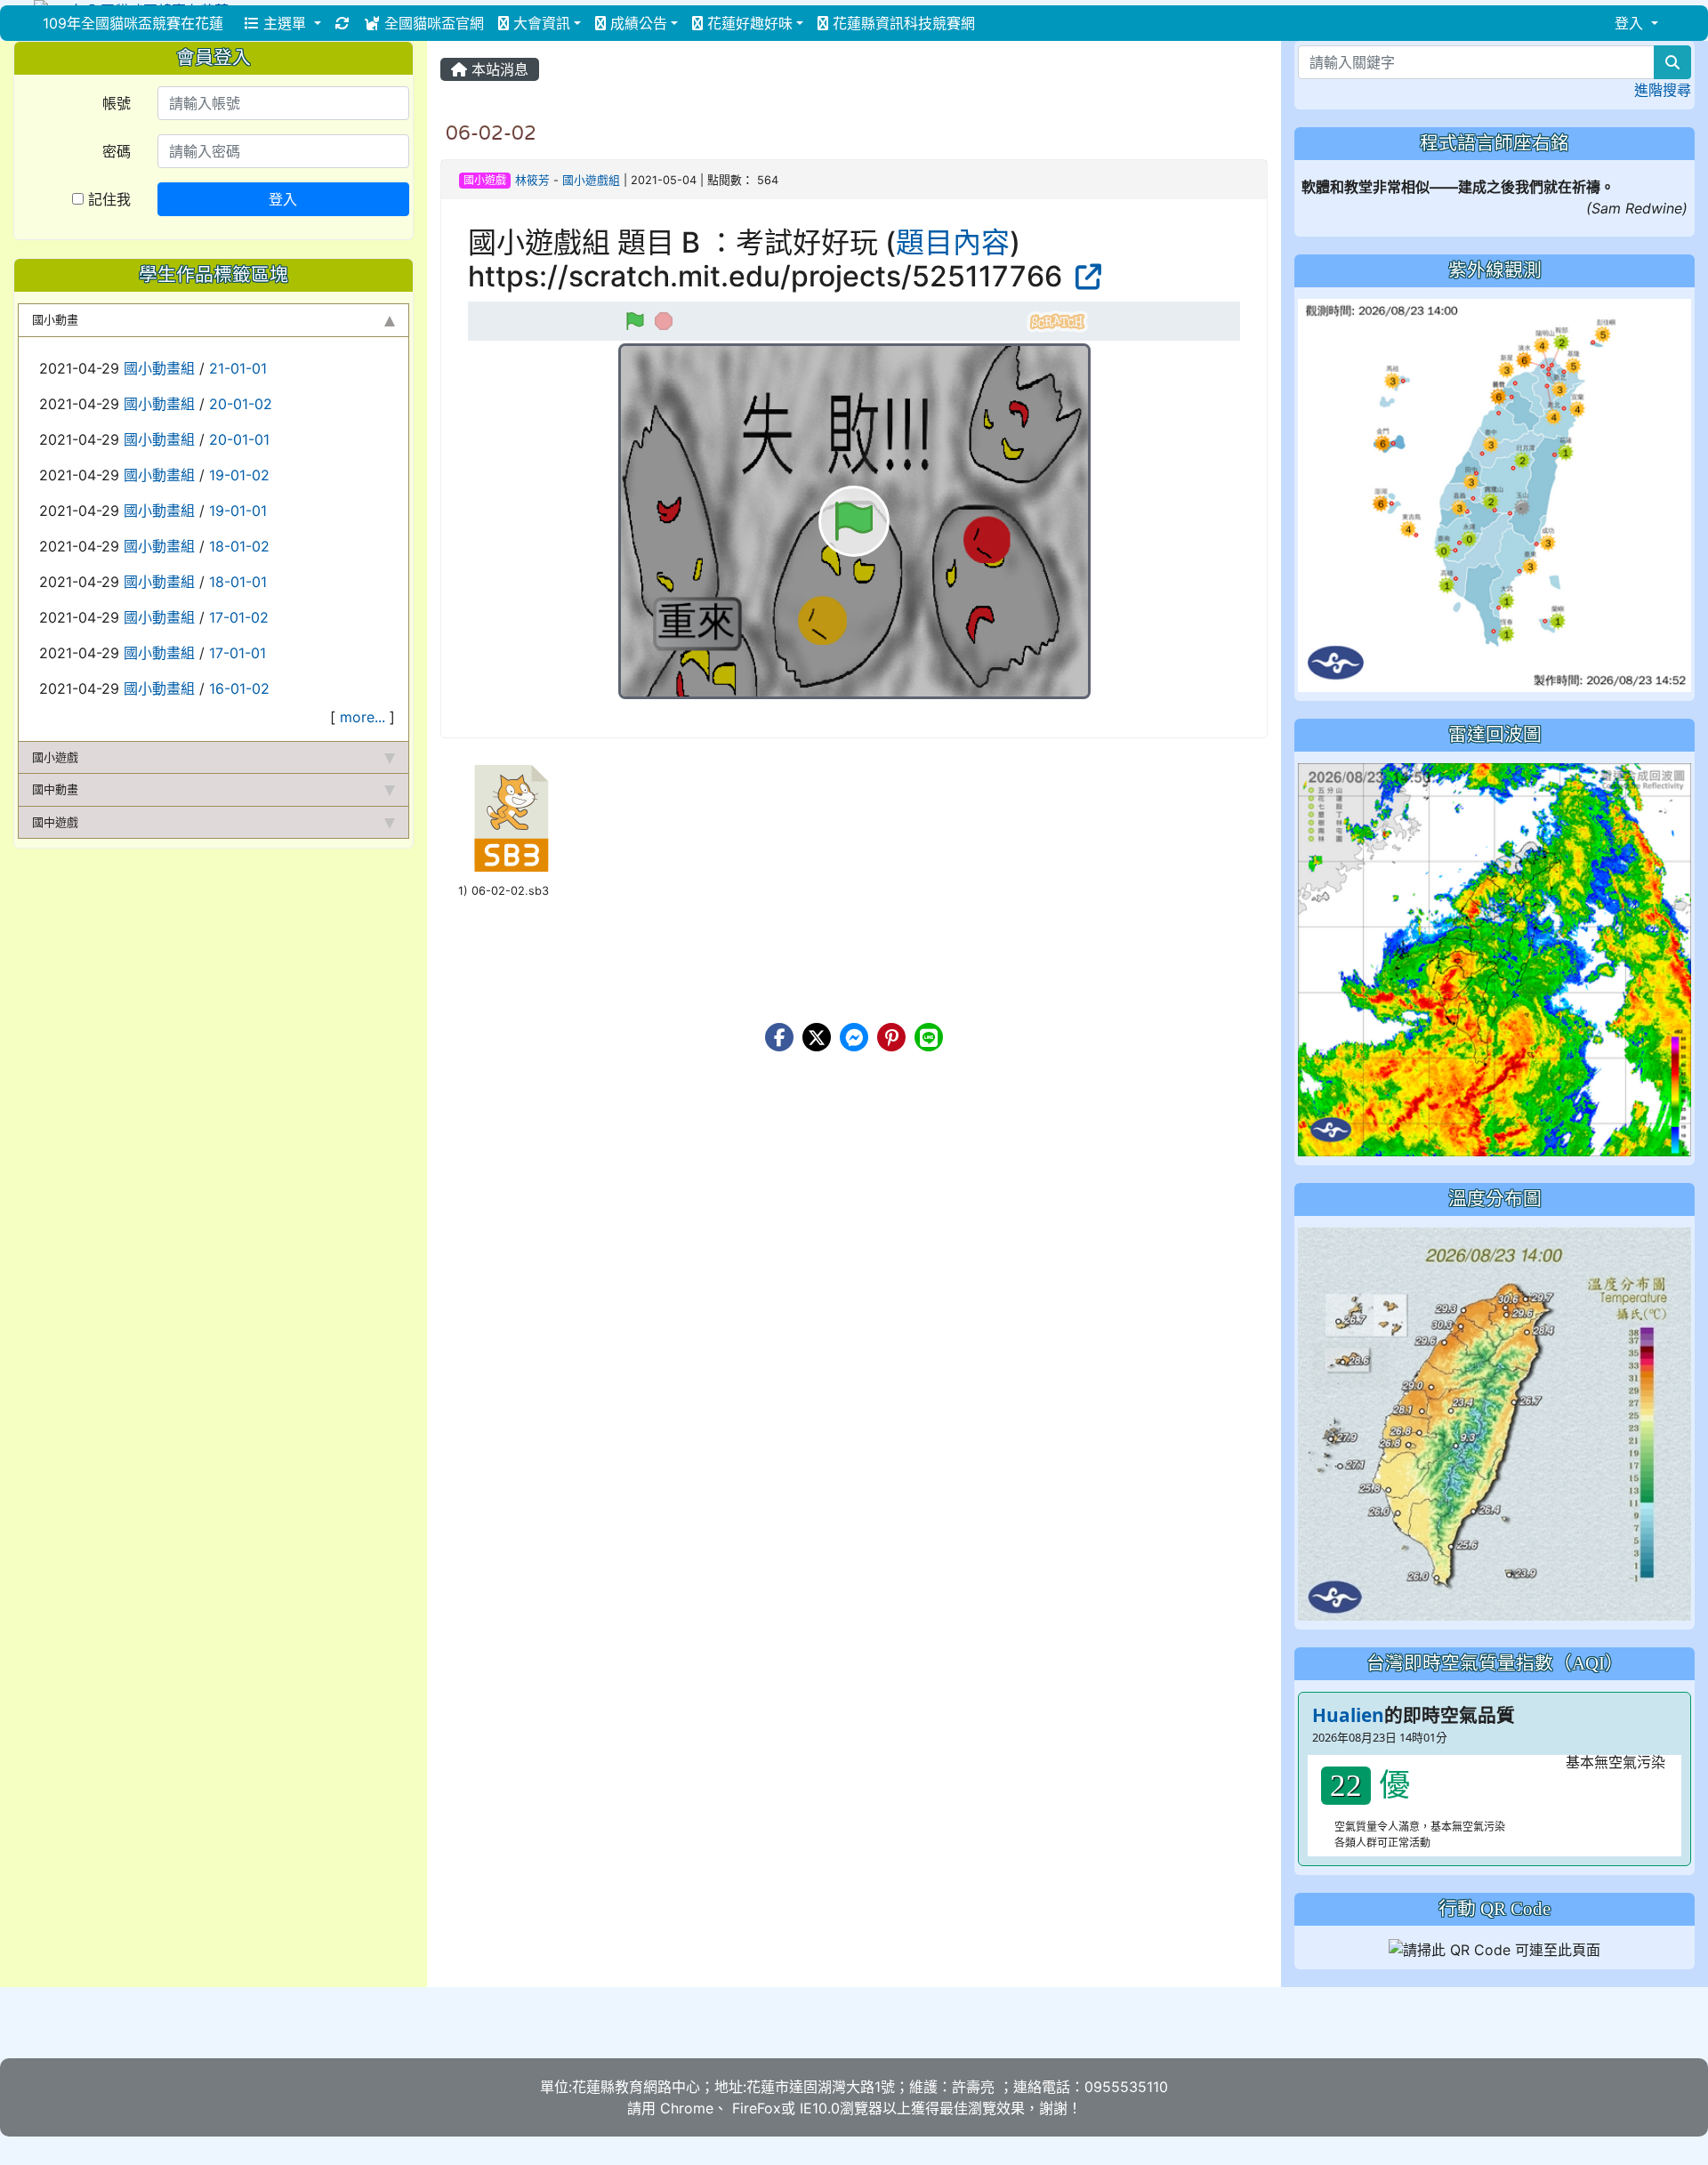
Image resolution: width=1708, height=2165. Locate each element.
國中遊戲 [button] (55, 822)
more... (363, 717)
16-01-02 (239, 688)
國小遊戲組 (591, 180)
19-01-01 (238, 511)
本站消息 (498, 69)
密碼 (117, 151)
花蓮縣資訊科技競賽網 (902, 23)
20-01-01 (239, 439)
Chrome (687, 2108)
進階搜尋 (1663, 90)
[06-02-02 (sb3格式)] (512, 818)
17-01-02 (239, 617)
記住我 (107, 199)
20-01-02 (241, 404)
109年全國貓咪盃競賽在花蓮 (133, 23)
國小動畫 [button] (55, 319)
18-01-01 (238, 582)
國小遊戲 (485, 180)
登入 (283, 199)
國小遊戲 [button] (55, 757)
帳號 (117, 103)
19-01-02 (239, 475)
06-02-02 (491, 133)
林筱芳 (532, 180)
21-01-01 (238, 368)
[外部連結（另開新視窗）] (1085, 276)
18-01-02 (239, 546)
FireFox (754, 2108)
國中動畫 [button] (55, 789)
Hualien (1348, 1715)
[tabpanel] (213, 539)
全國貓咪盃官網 (432, 23)
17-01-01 (238, 653)
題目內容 (953, 242)
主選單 (285, 23)
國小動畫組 (159, 368)
